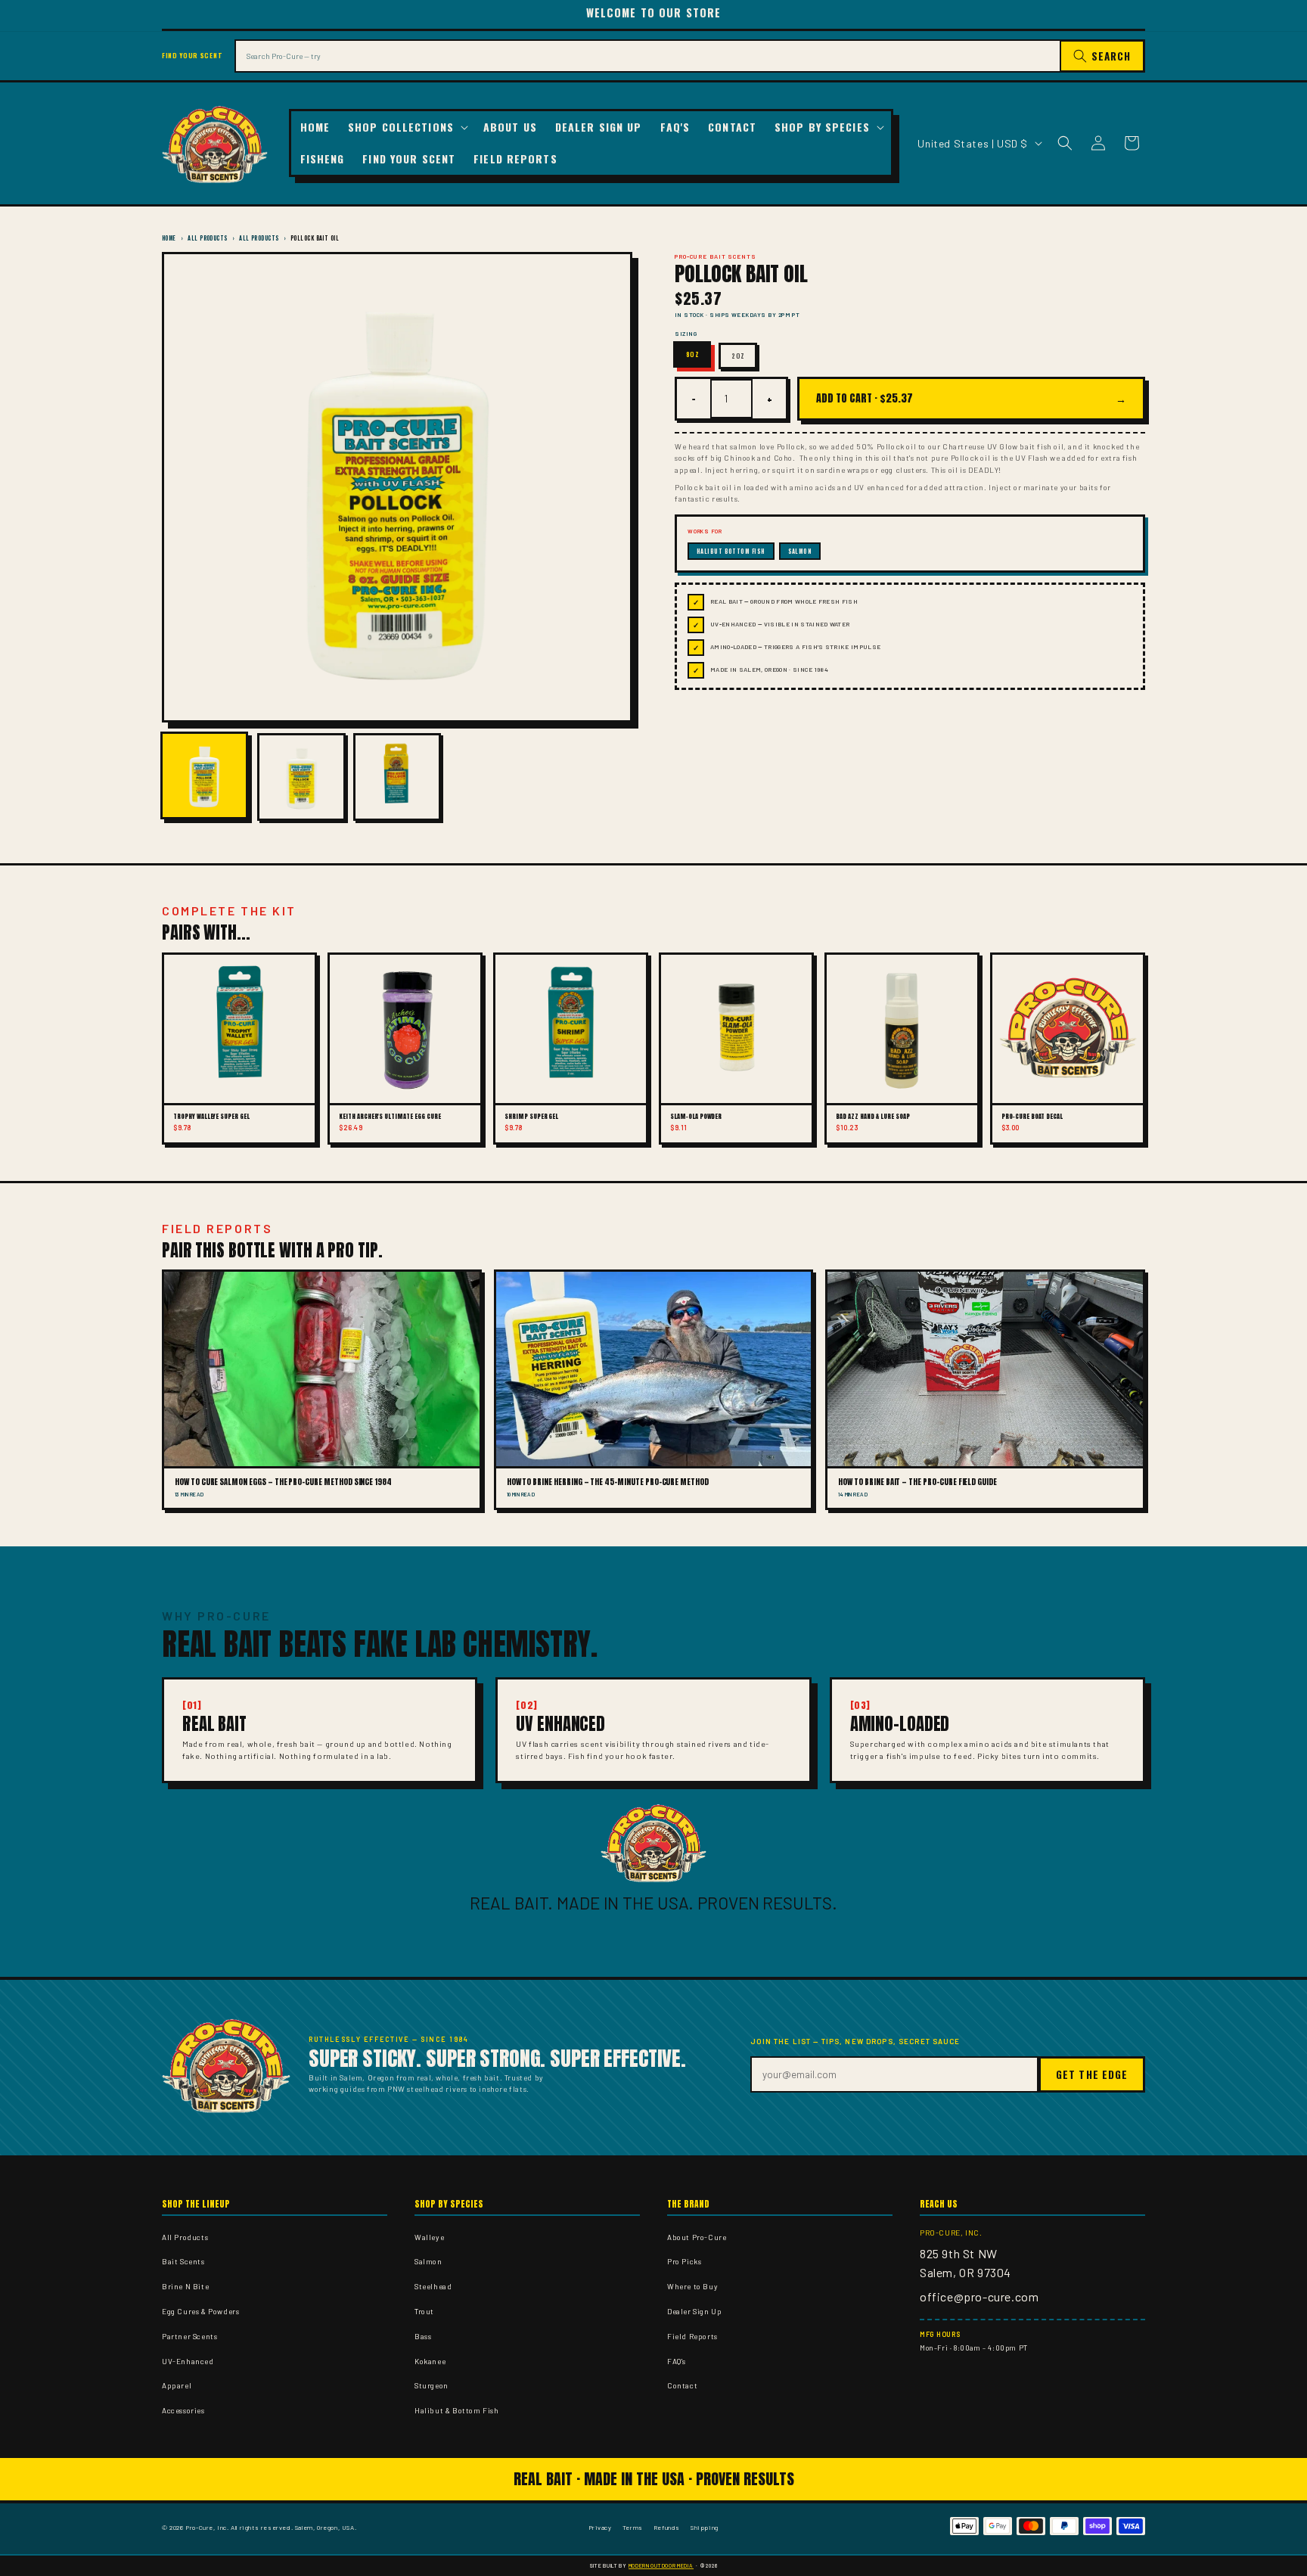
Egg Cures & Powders (200, 2311)
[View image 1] (204, 775)
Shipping (705, 2527)
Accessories (183, 2410)
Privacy (600, 2527)
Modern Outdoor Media (661, 2565)
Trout (424, 2311)
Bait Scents (183, 2261)
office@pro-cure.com (979, 2296)
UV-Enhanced (188, 2361)
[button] (407, 127)
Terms (633, 2527)
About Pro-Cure (697, 2237)
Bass (423, 2336)
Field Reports (692, 2336)
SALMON (800, 551)
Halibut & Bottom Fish (457, 2410)
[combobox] (647, 56)
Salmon (428, 2261)
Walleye (429, 2237)
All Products (207, 238)
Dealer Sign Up (694, 2311)
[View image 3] (397, 777)
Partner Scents (189, 2336)
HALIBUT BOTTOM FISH (731, 551)
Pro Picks (684, 2261)
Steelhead (433, 2286)
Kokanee (430, 2361)
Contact (682, 2385)
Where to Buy (692, 2286)
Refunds (667, 2527)
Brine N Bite (185, 2286)
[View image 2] (301, 777)
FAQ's (677, 2361)
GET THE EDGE (1092, 2074)
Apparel (177, 2385)
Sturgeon (432, 2385)
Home (169, 238)
